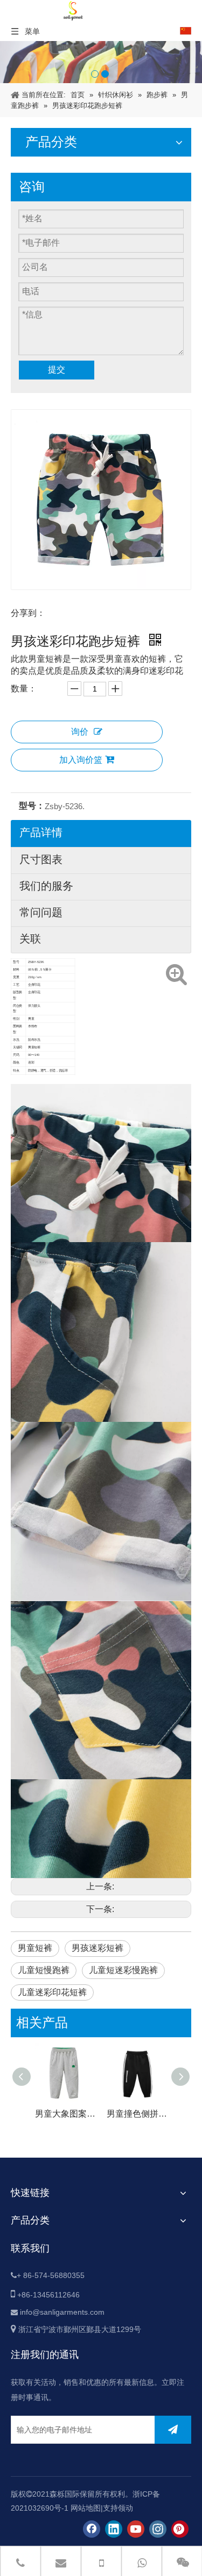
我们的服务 (46, 886)
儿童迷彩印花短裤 (52, 1992)
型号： (32, 806)
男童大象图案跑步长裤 (65, 2114)
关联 (30, 939)
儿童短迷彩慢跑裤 (123, 1970)
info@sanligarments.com (62, 2312)
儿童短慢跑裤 (44, 1970)
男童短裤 (35, 1948)
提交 (57, 370)
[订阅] (173, 2430)
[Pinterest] (180, 2529)
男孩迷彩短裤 (97, 1948)
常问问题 (41, 912)
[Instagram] (158, 2529)
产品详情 (41, 832)
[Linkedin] (114, 2529)
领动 (126, 2508)
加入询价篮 (81, 760)
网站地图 (86, 2508)
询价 (80, 732)
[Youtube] (136, 2529)
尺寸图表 (41, 859)
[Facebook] (92, 2529)
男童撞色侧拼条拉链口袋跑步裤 (137, 2114)
